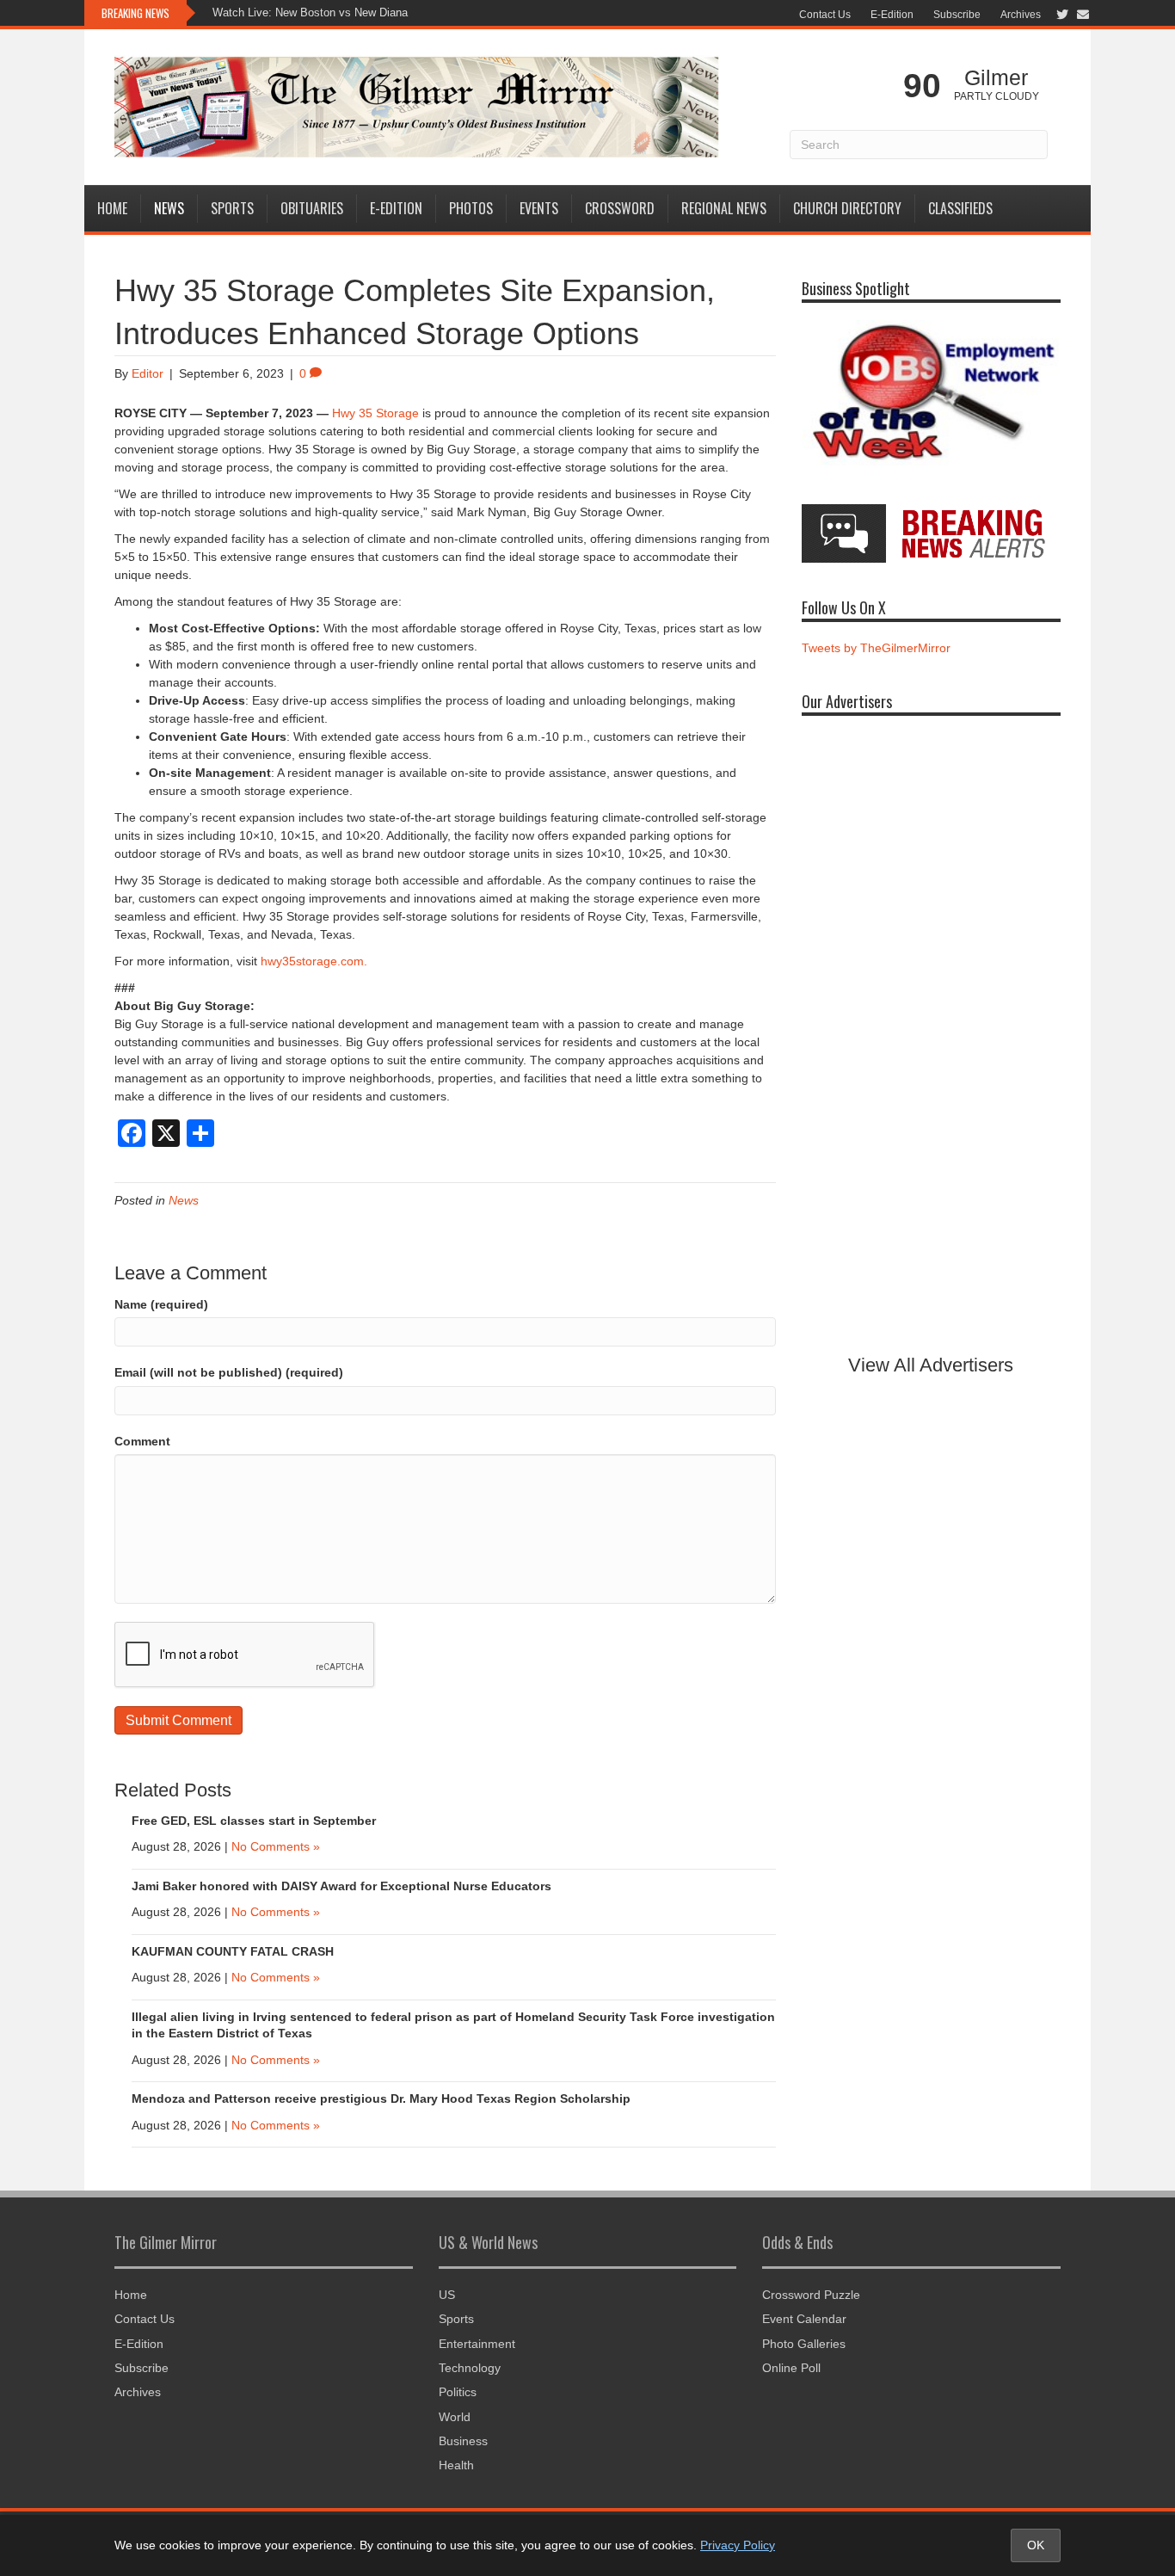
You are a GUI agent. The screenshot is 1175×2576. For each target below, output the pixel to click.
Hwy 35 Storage (375, 413)
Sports (232, 208)
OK (1036, 2545)
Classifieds (960, 208)
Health (456, 2465)
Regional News (724, 208)
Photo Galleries (804, 2344)
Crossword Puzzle (811, 2295)
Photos (471, 208)
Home (112, 208)
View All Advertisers (931, 1365)
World (455, 2417)
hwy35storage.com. (314, 961)
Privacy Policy (738, 2545)
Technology (470, 2368)
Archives (1021, 15)
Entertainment (477, 2344)
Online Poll (791, 2368)
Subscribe (957, 15)
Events (539, 208)
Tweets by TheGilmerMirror (876, 648)
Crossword (620, 208)
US (447, 2295)
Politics (458, 2392)
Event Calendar (804, 2319)
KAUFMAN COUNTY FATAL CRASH (233, 1951)
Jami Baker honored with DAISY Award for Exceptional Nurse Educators (341, 1886)
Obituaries (312, 208)
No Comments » (276, 1846)
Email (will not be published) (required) (229, 1372)
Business (463, 2441)
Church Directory (847, 208)
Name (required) (161, 1304)
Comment (142, 1441)
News (169, 208)
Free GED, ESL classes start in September (254, 1821)
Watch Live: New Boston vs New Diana (310, 12)
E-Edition (892, 15)
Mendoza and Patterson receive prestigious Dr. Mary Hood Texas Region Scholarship (381, 2098)
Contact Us (825, 15)
